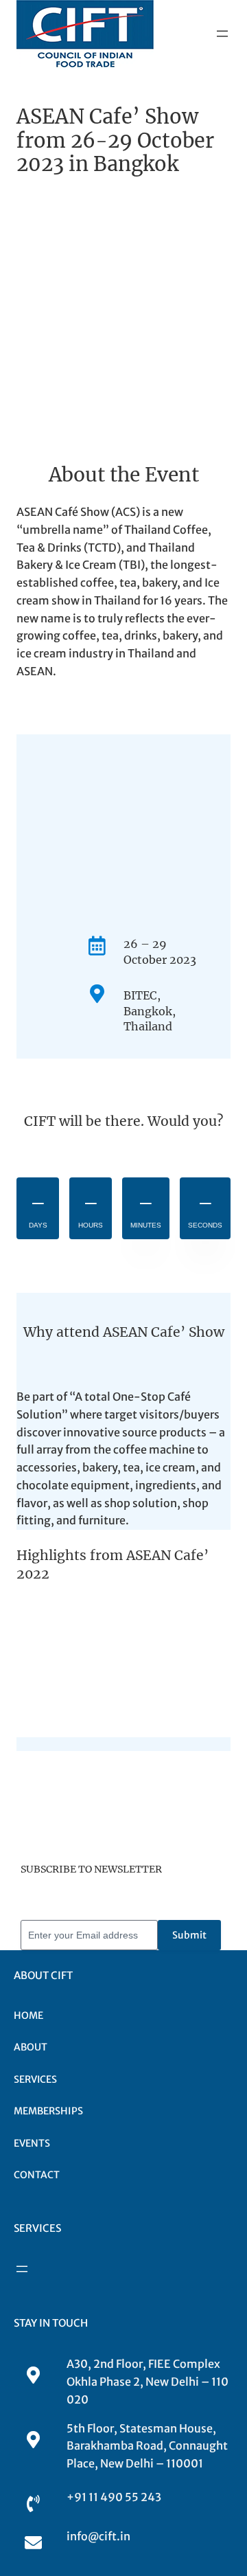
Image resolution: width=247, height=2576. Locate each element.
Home (28, 2015)
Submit (189, 1935)
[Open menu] (222, 34)
